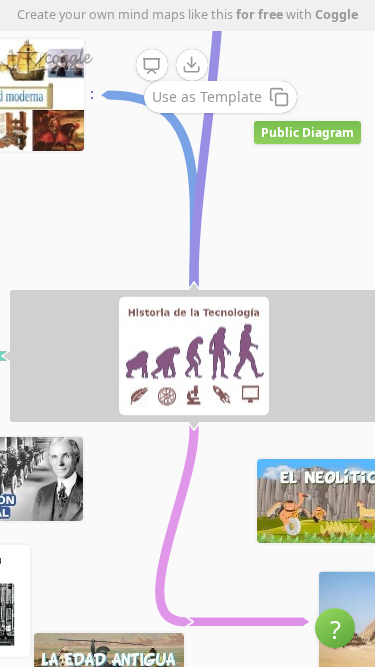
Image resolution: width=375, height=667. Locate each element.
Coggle (336, 14)
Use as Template (207, 96)
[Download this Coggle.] (192, 65)
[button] (335, 628)
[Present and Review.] (152, 66)
